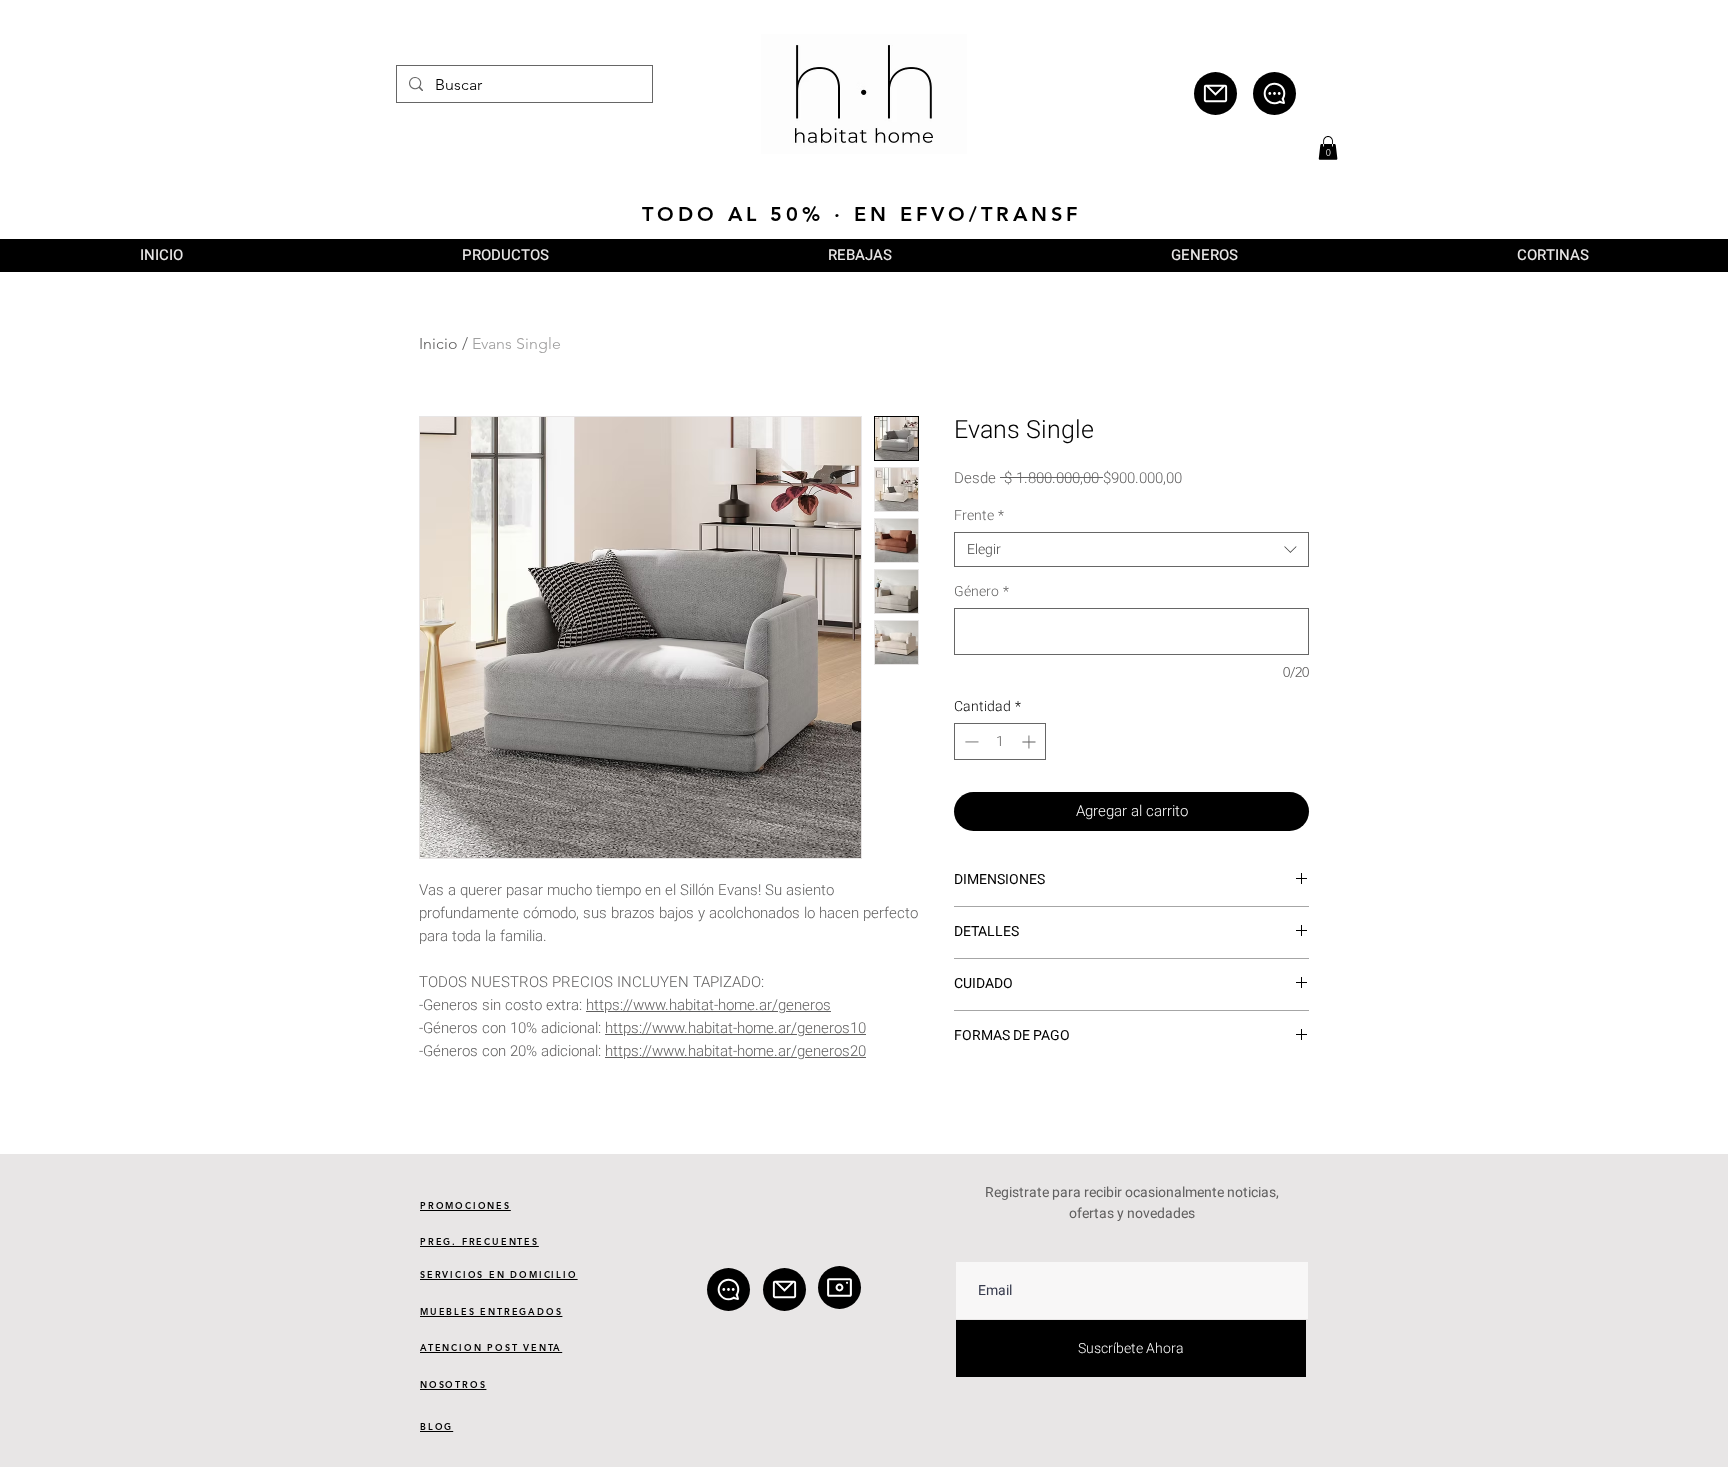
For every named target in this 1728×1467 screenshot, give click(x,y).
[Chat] (1274, 93)
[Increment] (1030, 741)
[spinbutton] (1000, 741)
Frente (979, 515)
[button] (1328, 148)
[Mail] (1215, 93)
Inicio (438, 343)
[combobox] (1131, 549)
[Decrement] (969, 741)
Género (981, 591)
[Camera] (839, 1287)
